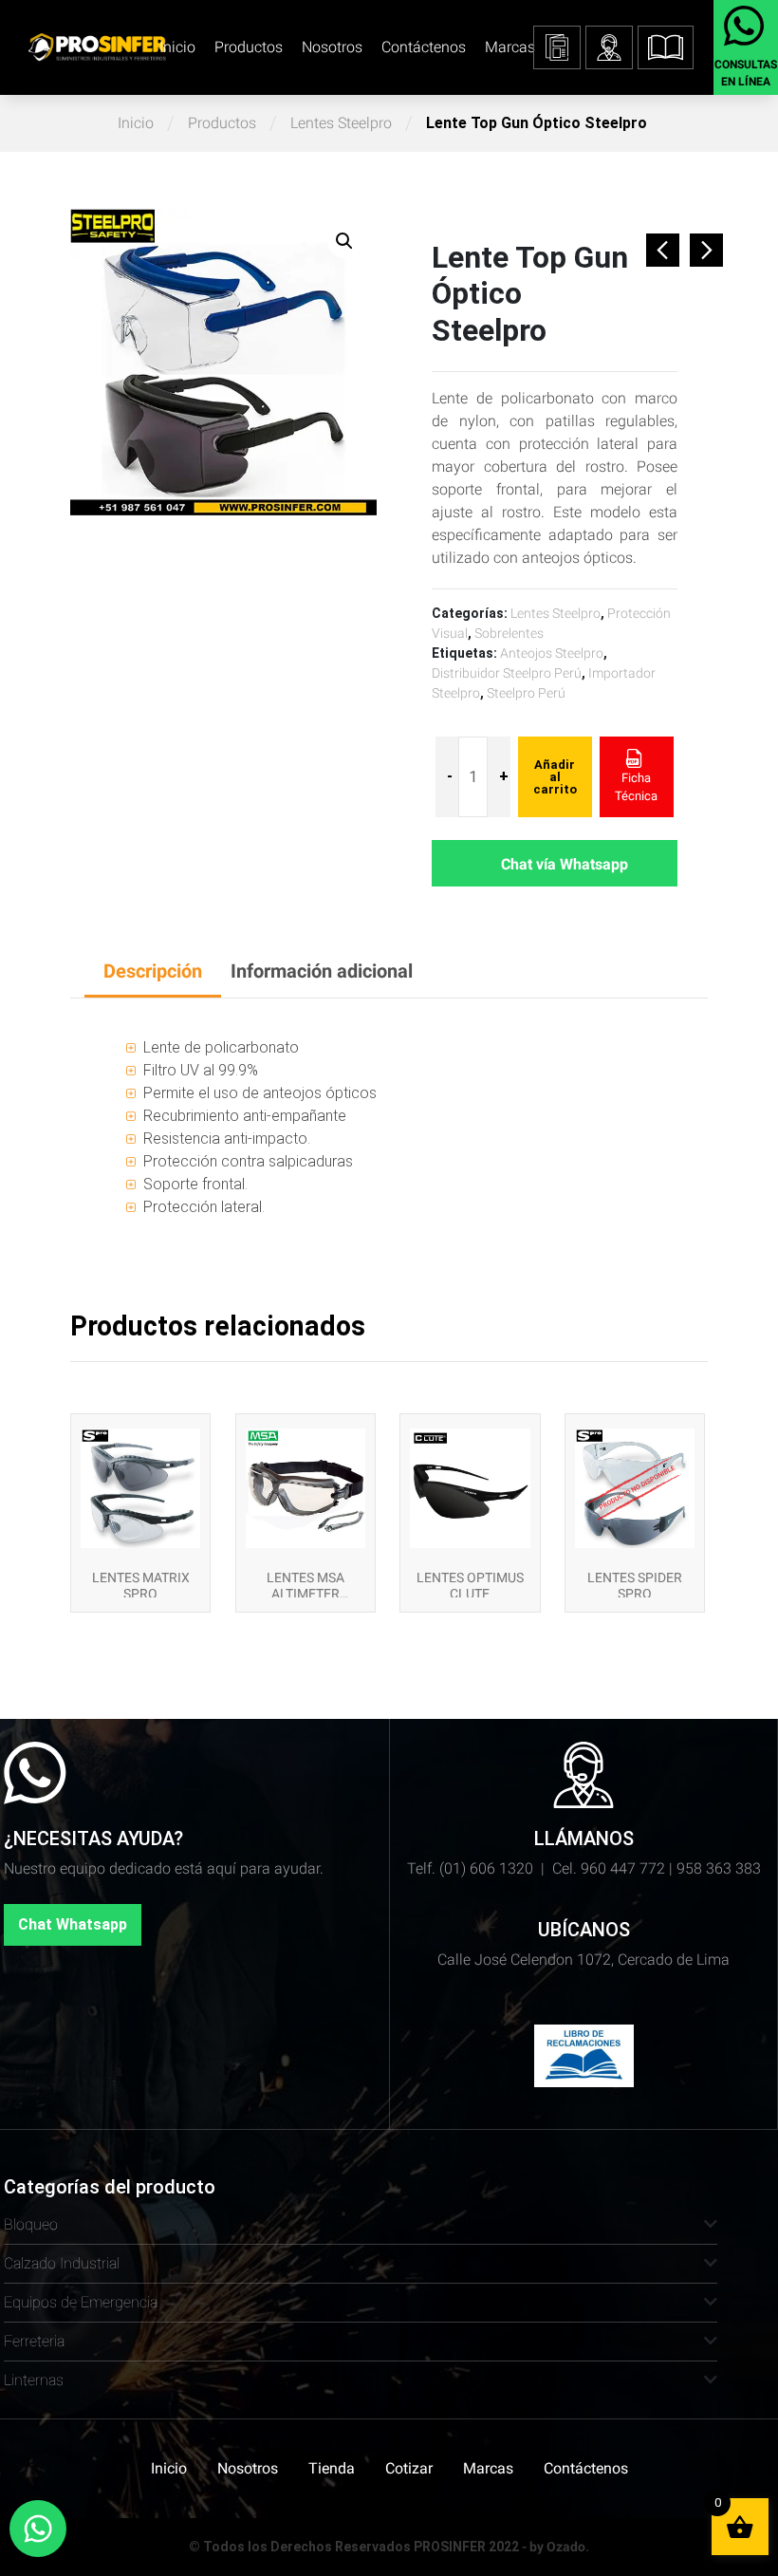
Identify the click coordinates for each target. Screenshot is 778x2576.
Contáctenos (424, 47)
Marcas (510, 47)
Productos (249, 47)
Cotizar (409, 2468)
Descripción (153, 971)
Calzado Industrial (62, 2263)
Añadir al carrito (555, 777)
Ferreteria (34, 2341)
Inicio (177, 47)
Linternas (34, 2380)
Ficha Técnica (636, 787)
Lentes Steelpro (341, 123)
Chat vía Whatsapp (565, 864)
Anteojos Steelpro (552, 653)
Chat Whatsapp (73, 1924)
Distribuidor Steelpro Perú (507, 673)
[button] (666, 47)
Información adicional (322, 971)
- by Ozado (554, 2547)
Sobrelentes (509, 633)
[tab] (153, 972)
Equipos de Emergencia (81, 2302)
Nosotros (332, 47)
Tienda (332, 2468)
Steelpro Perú (526, 693)
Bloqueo (31, 2224)
